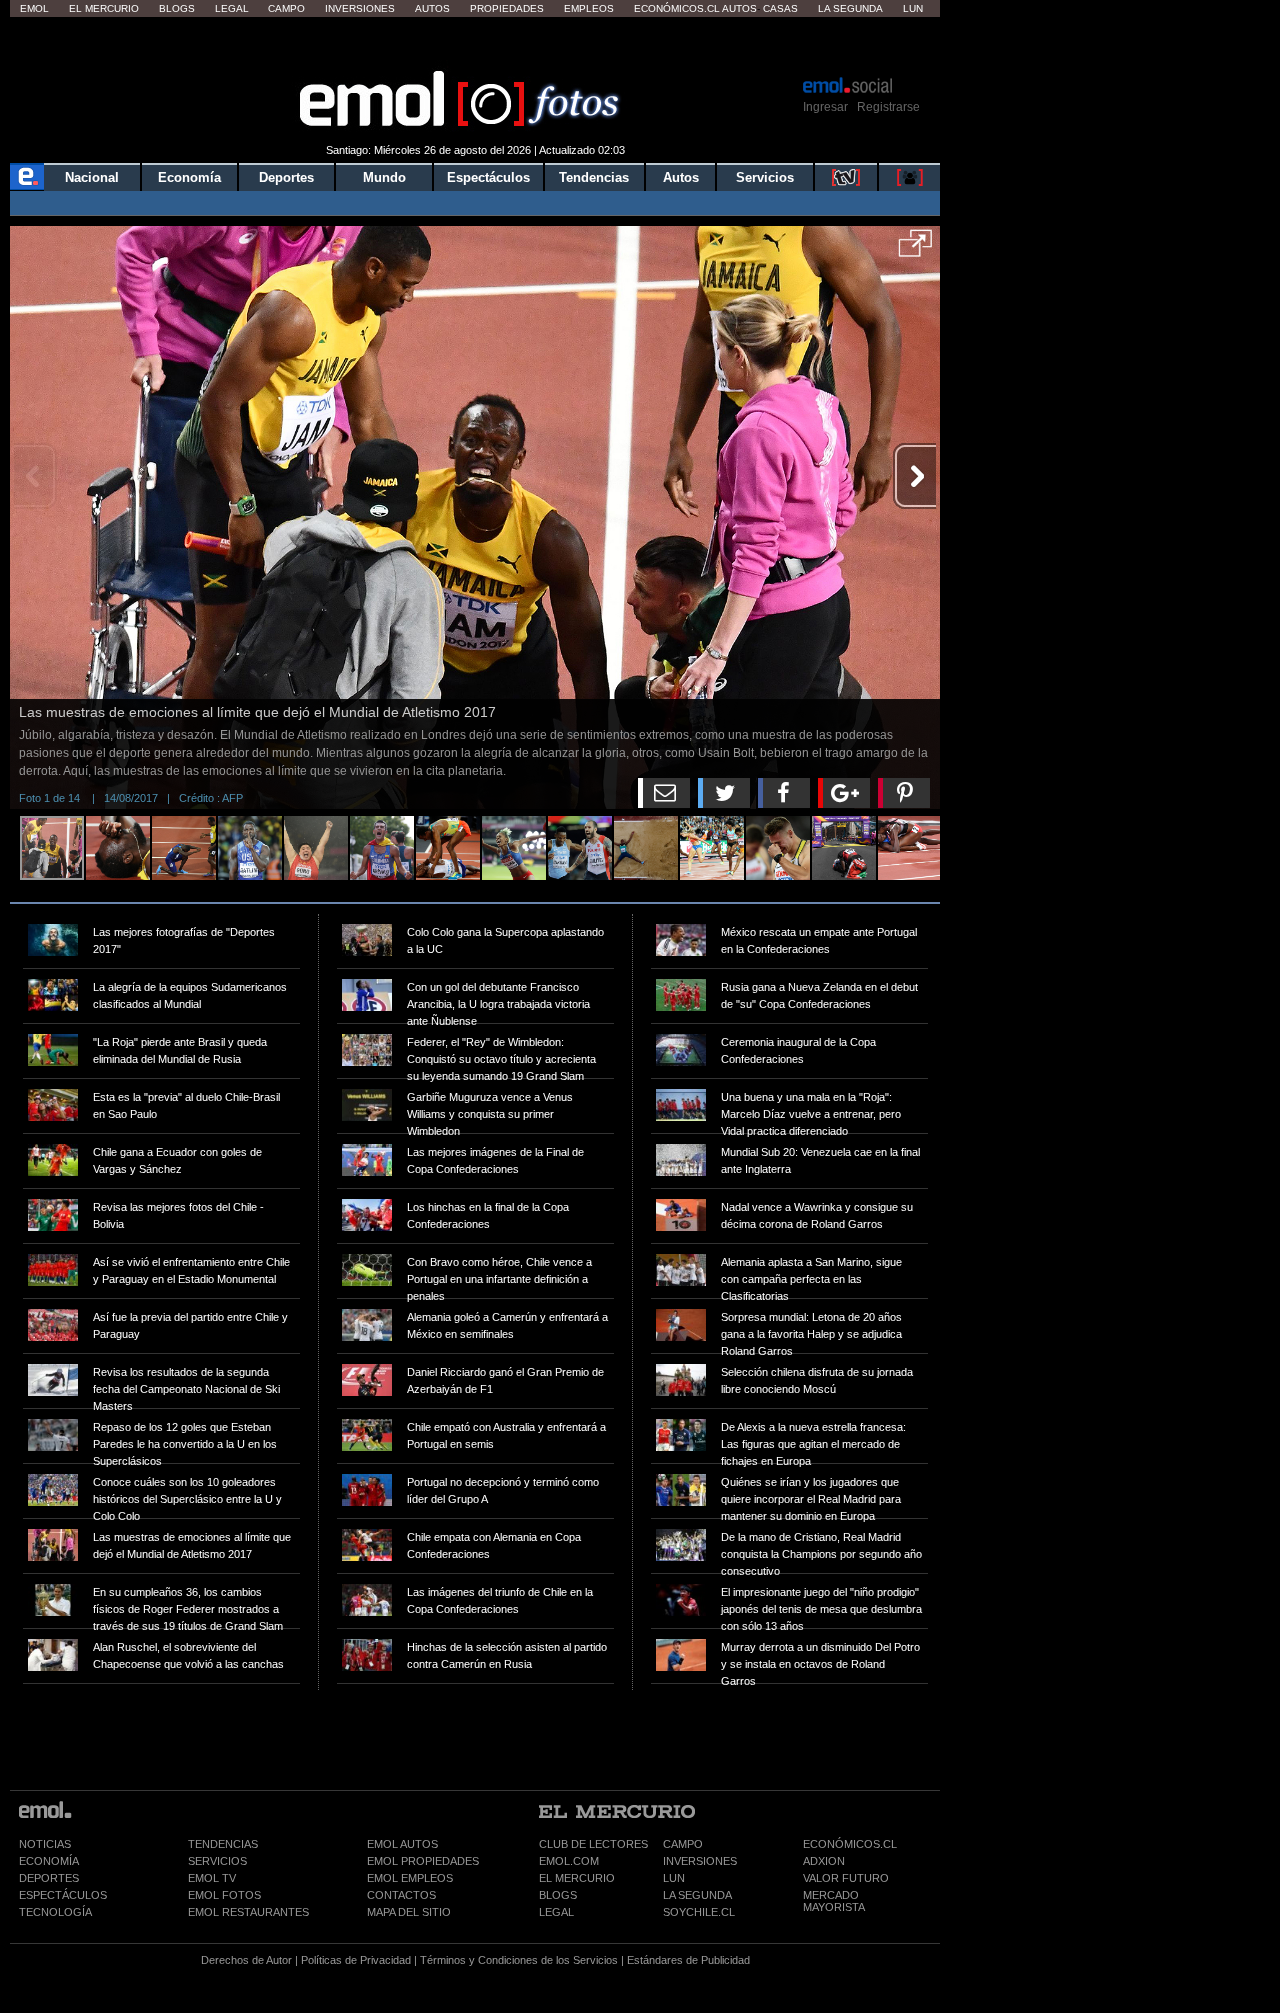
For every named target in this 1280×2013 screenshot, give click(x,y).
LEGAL (556, 1912)
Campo (286, 8)
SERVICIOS (217, 1861)
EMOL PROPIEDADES (423, 1861)
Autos (432, 8)
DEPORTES (49, 1878)
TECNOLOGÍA (55, 1912)
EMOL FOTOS (224, 1895)
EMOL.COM (569, 1861)
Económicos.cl (677, 8)
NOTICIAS (45, 1844)
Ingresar (825, 107)
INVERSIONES (700, 1861)
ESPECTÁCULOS (63, 1895)
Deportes (286, 177)
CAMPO (683, 1844)
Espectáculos (488, 177)
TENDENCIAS (223, 1844)
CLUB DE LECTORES (593, 1844)
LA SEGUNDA (697, 1895)
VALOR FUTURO (846, 1878)
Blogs (177, 8)
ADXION (824, 1861)
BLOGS (558, 1895)
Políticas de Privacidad (356, 1960)
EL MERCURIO (577, 1878)
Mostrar (475, 45)
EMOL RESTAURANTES (248, 1912)
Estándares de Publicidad (688, 1960)
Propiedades (507, 8)
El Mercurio (104, 8)
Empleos (589, 8)
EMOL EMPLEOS (410, 1878)
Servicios (765, 177)
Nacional (92, 177)
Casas (780, 8)
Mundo (384, 177)
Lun (913, 8)
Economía (189, 177)
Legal (232, 8)
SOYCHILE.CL (699, 1912)
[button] (915, 250)
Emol (34, 8)
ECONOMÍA (49, 1861)
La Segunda (850, 8)
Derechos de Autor (246, 1960)
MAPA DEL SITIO (409, 1912)
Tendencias (594, 177)
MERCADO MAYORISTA (834, 1901)
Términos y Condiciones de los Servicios (519, 1960)
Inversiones (360, 8)
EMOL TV (212, 1878)
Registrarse (888, 107)
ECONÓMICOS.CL (850, 1844)
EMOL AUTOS (402, 1844)
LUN (674, 1878)
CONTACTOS (401, 1895)
